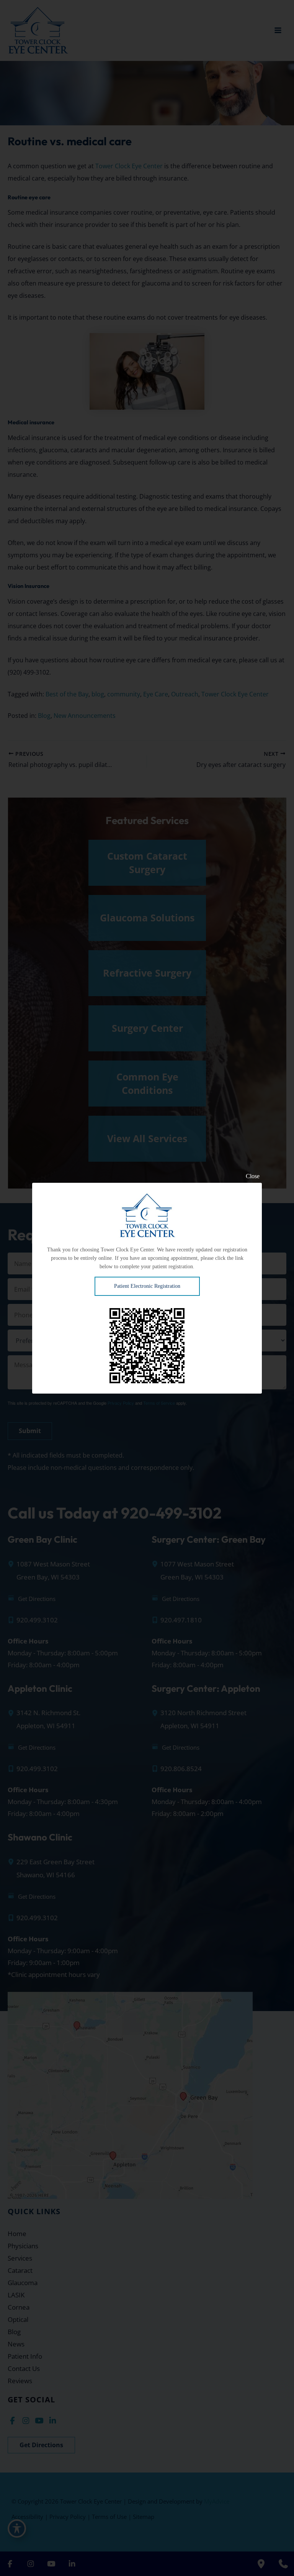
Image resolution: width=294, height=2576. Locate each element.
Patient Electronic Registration (147, 1286)
